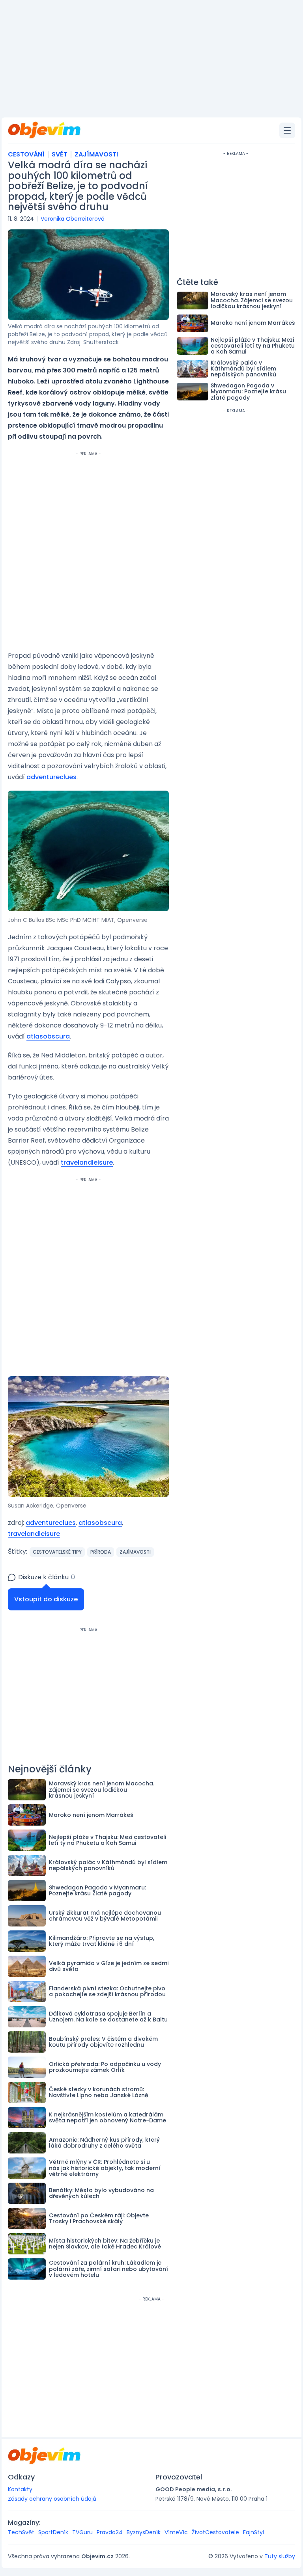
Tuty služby (280, 2556)
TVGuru (82, 2532)
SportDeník (53, 2532)
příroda (101, 1552)
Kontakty (20, 2489)
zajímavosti (135, 1552)
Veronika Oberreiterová (73, 219)
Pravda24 (110, 2532)
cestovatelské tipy (57, 1552)
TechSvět (21, 2532)
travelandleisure (87, 1162)
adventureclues (51, 777)
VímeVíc (176, 2532)
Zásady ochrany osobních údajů (52, 2499)
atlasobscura (48, 1036)
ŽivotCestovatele (215, 2532)
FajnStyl (253, 2532)
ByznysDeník (144, 2532)
